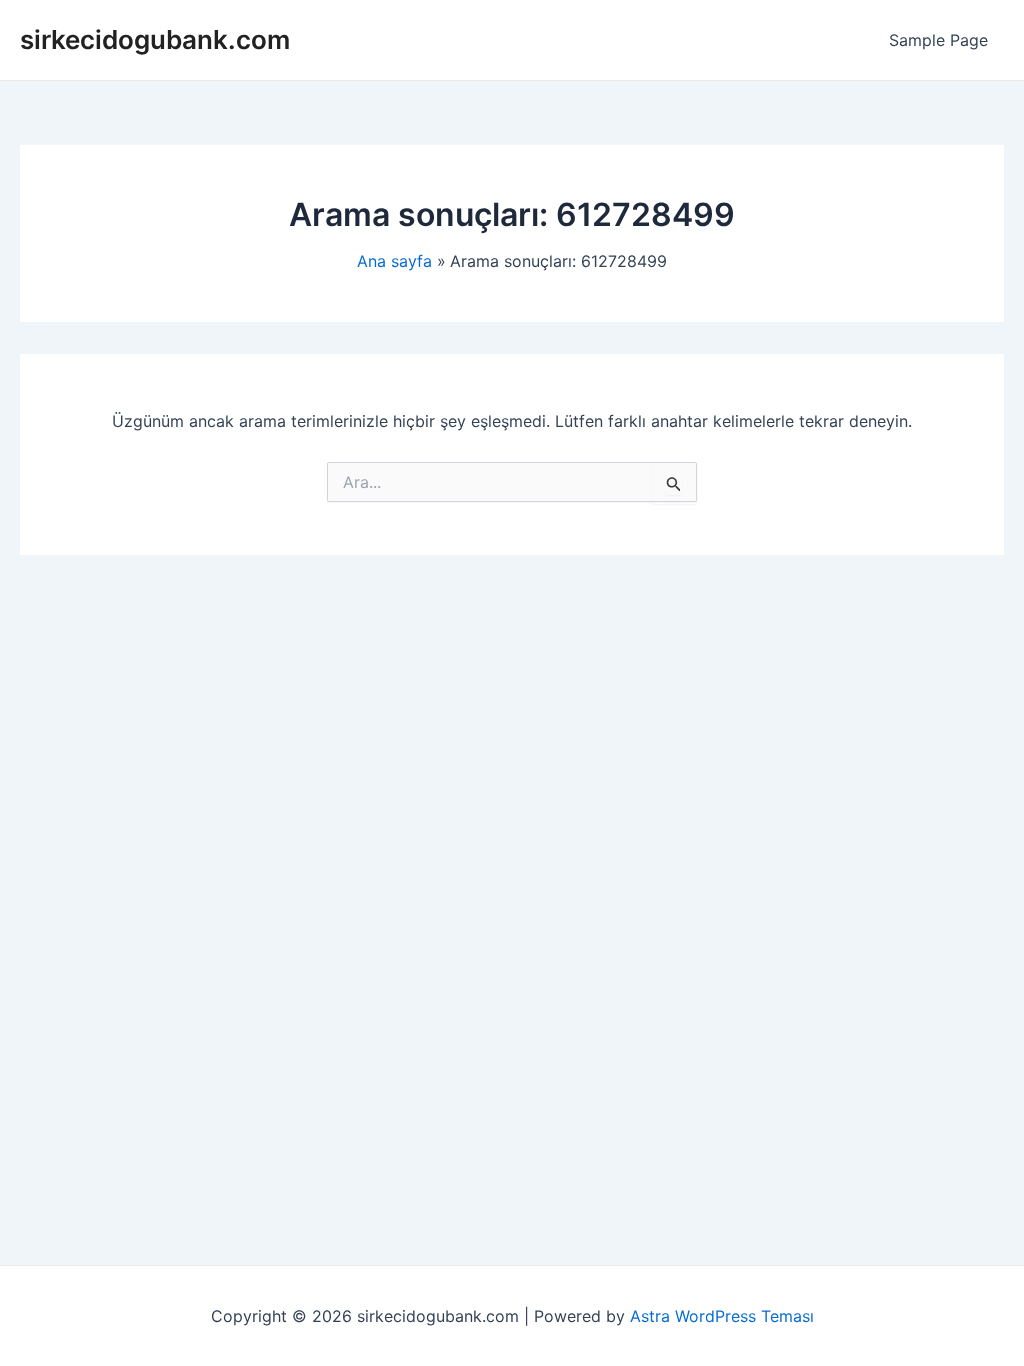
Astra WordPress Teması (722, 1316)
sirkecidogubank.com (155, 39)
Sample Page (938, 40)
